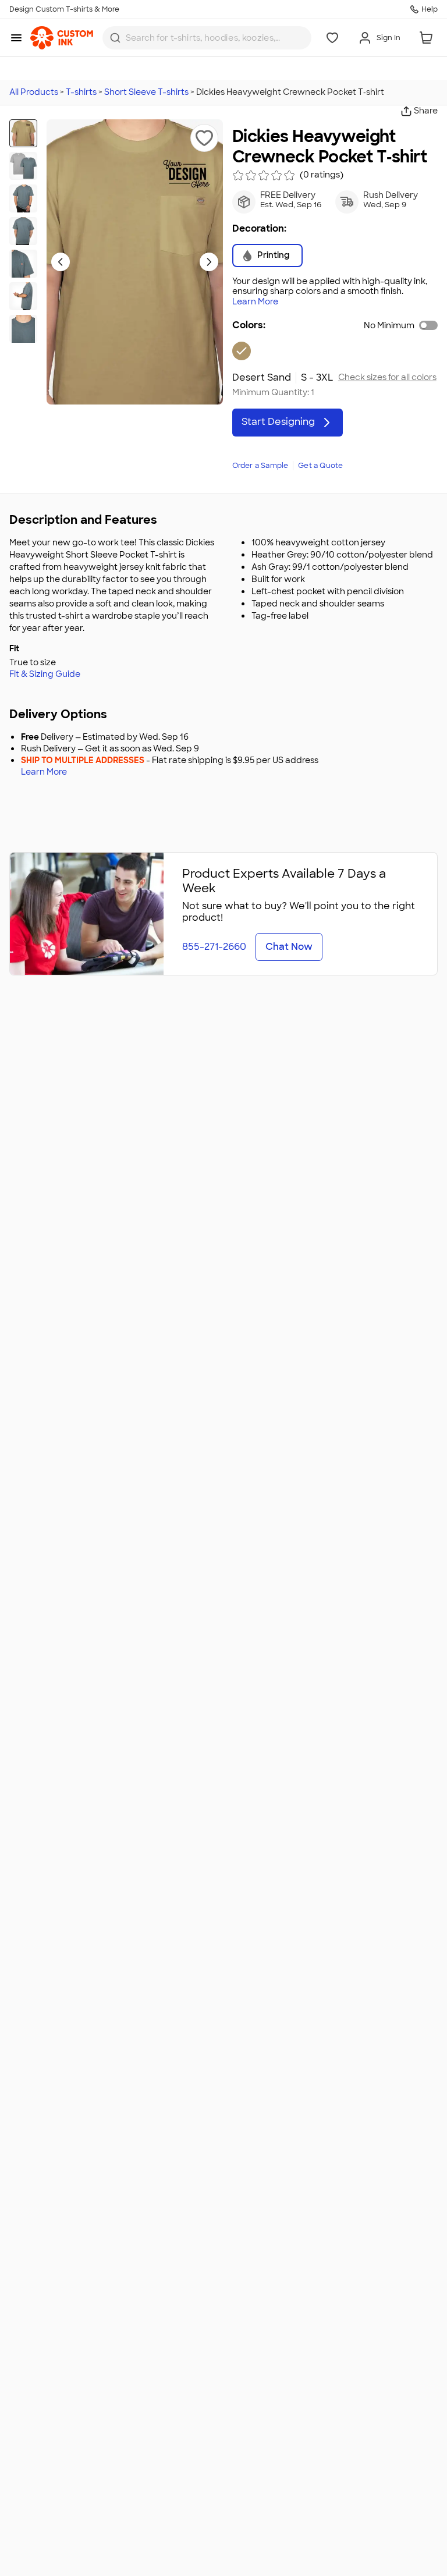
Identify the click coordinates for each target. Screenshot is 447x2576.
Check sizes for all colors (387, 377)
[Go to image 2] (23, 166)
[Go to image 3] (23, 198)
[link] (62, 38)
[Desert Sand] (242, 351)
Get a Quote (320, 466)
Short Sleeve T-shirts (146, 92)
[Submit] (115, 38)
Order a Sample (260, 466)
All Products (34, 92)
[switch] (428, 325)
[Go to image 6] (23, 296)
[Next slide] (209, 262)
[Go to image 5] (23, 264)
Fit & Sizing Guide (45, 674)
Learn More (255, 302)
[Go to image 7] (23, 329)
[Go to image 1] (23, 133)
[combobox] (207, 38)
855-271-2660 (214, 947)
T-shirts (81, 92)
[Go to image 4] (23, 231)
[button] (204, 138)
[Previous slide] (61, 262)
